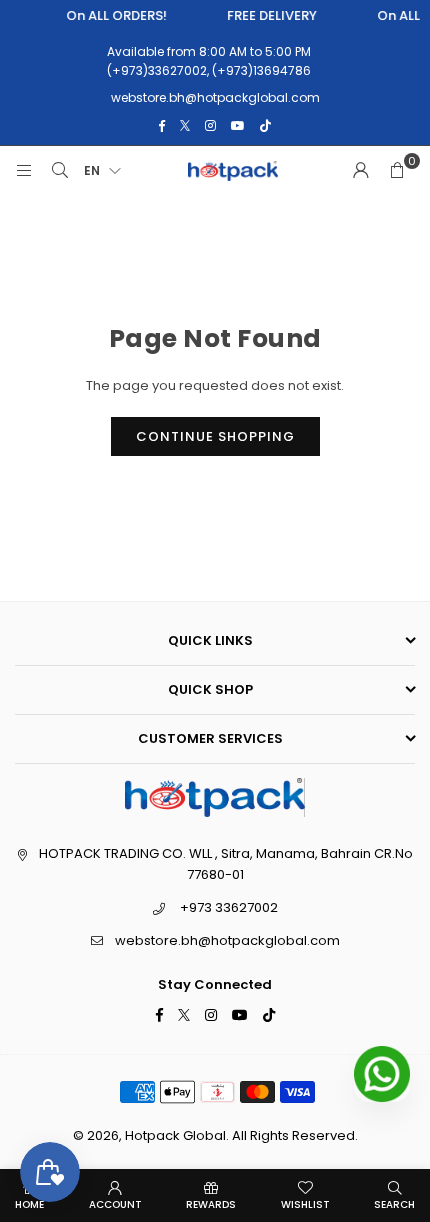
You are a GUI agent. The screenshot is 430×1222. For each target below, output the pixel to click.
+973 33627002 (229, 907)
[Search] (60, 171)
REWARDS (211, 1204)
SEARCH (394, 1204)
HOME (29, 1204)
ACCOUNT (115, 1204)
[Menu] (24, 171)
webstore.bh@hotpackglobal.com (227, 940)
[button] (397, 171)
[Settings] (361, 171)
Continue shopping (215, 436)
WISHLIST (305, 1204)
